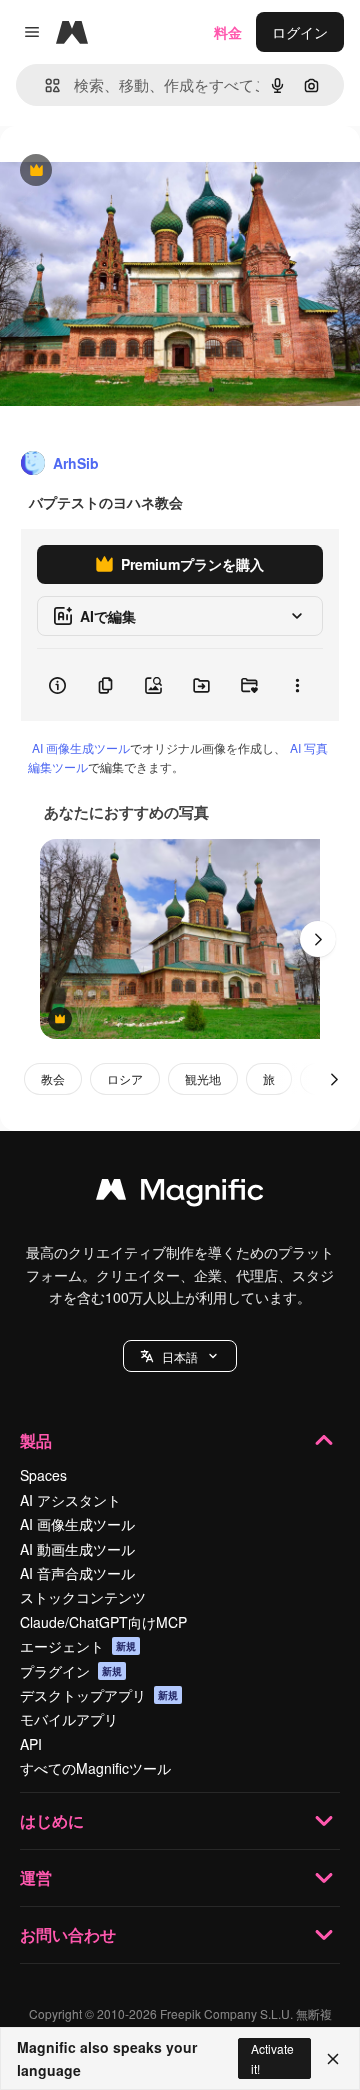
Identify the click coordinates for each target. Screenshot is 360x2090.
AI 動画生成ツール (77, 1549)
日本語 (180, 1356)
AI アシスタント (70, 1500)
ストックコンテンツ (83, 1597)
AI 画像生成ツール (81, 747)
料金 (228, 32)
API (31, 1744)
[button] (180, 1356)
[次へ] (318, 939)
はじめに (52, 1820)
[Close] (333, 2059)
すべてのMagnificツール (95, 1768)
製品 (36, 1440)
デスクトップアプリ (99, 1695)
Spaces (43, 1475)
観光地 (203, 1078)
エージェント (78, 1646)
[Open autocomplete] (44, 85)
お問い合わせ (68, 1934)
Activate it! (272, 2058)
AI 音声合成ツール (77, 1573)
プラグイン (71, 1671)
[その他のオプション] (297, 685)
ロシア (125, 1078)
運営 (36, 1877)
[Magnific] (180, 1194)
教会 (53, 1078)
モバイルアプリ (69, 1719)
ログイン (300, 32)
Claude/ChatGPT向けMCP (103, 1622)
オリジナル (137, 171)
